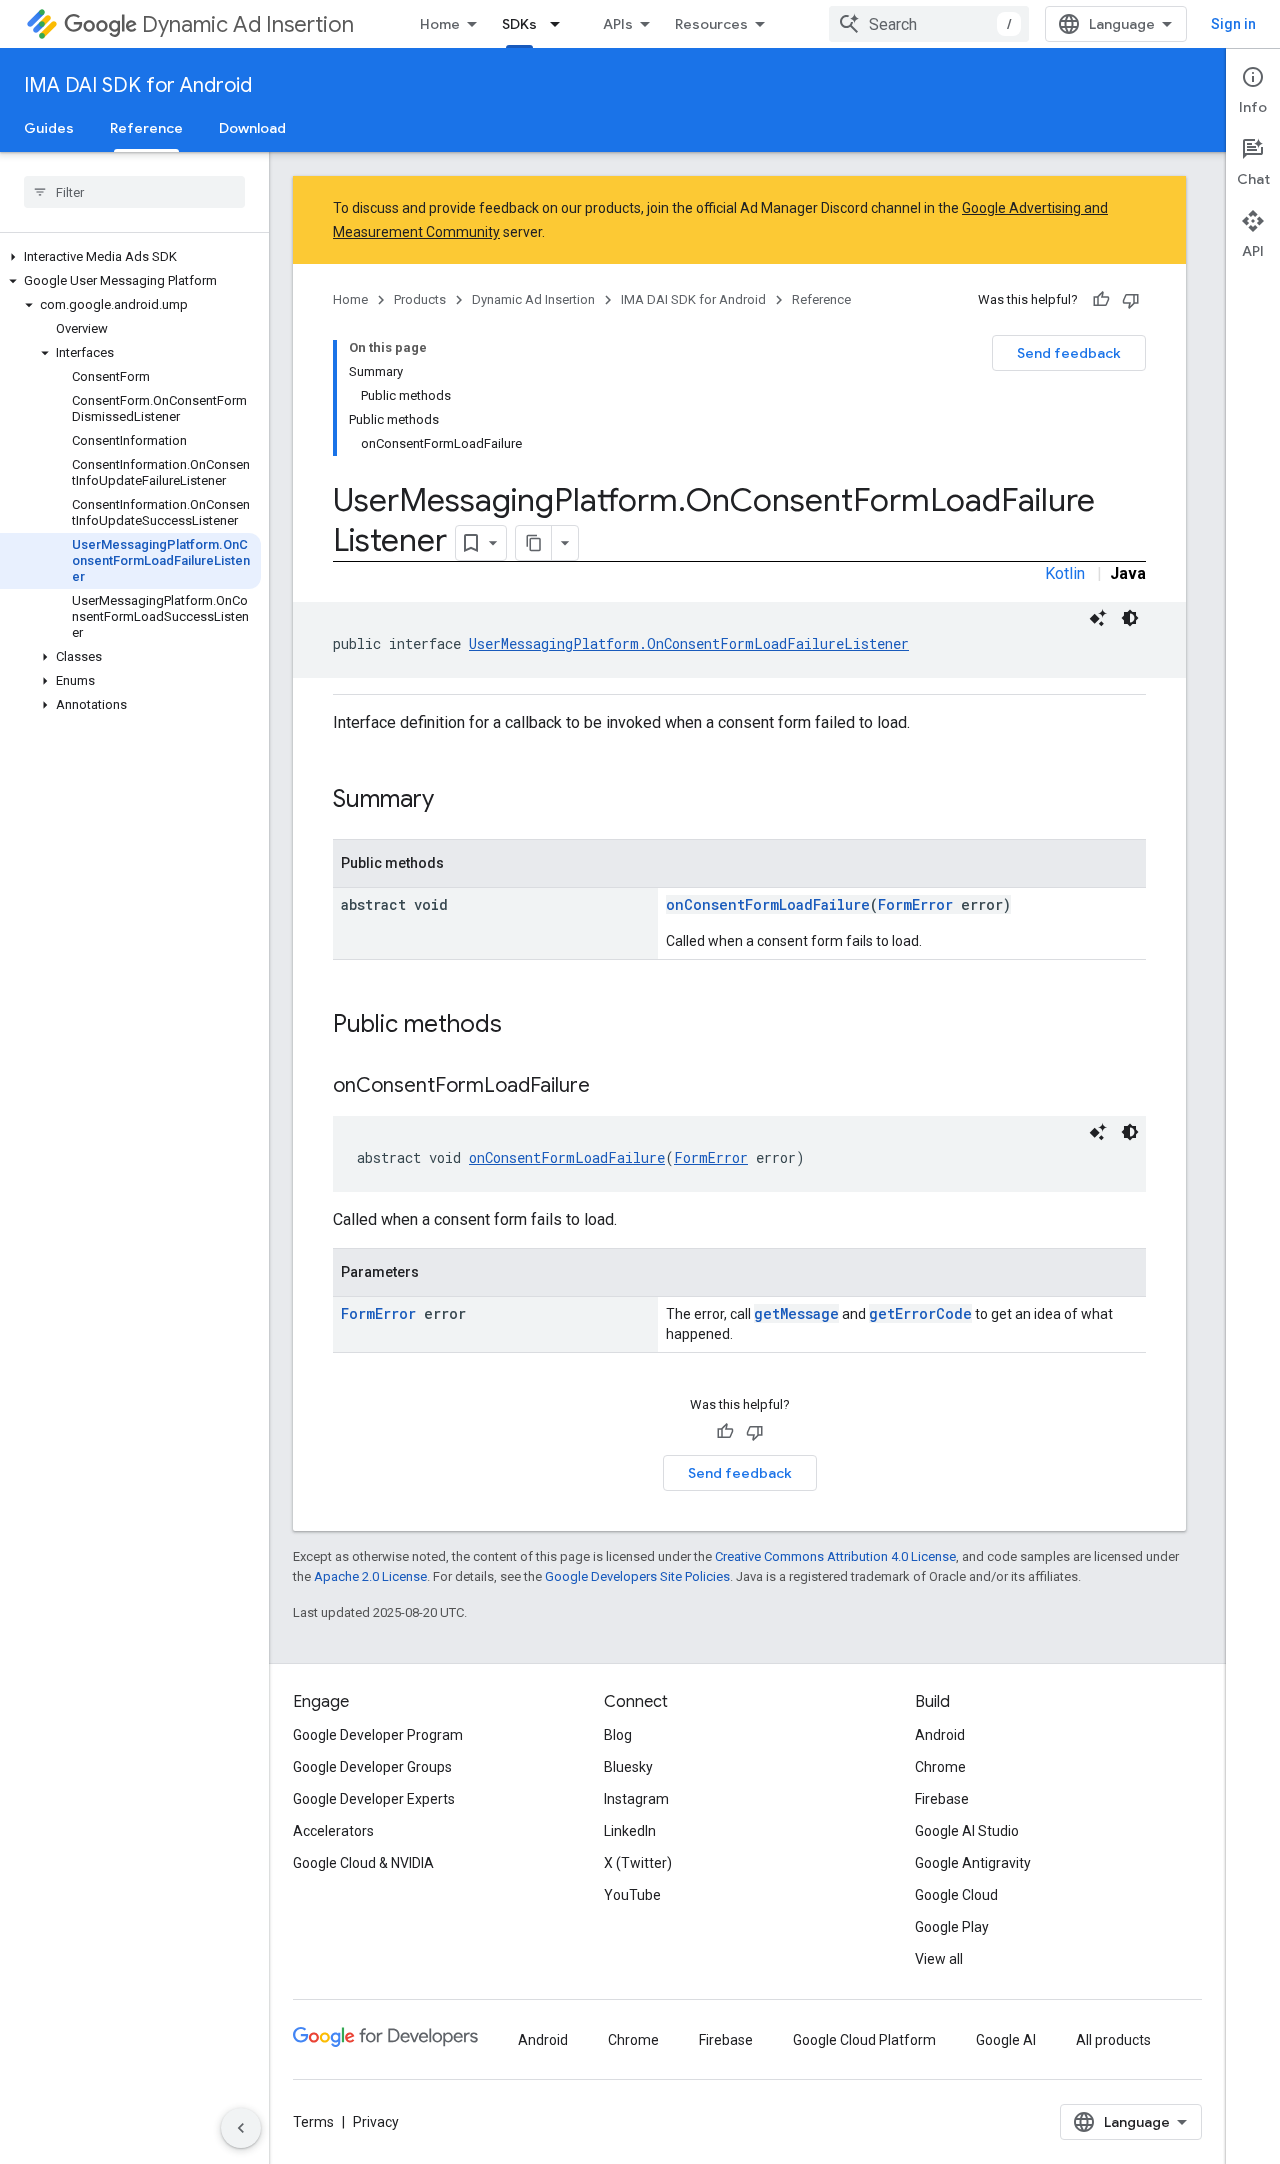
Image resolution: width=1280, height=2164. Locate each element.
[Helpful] (1101, 300)
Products (420, 299)
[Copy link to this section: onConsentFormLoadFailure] (610, 1087)
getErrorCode (920, 1313)
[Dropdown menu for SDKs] (561, 24)
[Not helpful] (1131, 300)
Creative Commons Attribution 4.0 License (835, 1556)
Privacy (376, 2122)
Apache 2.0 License (370, 1576)
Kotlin (1065, 573)
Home (440, 24)
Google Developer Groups (372, 1767)
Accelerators (333, 1831)
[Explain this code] (1098, 618)
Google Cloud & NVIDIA (363, 1863)
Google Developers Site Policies (637, 1576)
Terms (313, 2122)
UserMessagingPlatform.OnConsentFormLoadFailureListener (689, 643)
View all (939, 1959)
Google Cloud (956, 1895)
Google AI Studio (967, 1831)
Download (252, 128)
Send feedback (1069, 353)
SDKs (519, 24)
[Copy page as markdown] (534, 543)
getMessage (796, 1313)
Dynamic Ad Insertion (248, 24)
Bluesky (628, 1767)
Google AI (1006, 2040)
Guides (49, 128)
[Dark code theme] (1130, 618)
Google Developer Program (378, 1735)
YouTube (632, 1895)
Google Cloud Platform (864, 2040)
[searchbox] (134, 192)
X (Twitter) (638, 1863)
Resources (711, 24)
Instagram (636, 1799)
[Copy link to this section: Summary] (454, 801)
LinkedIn (630, 1831)
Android (940, 1735)
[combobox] (929, 24)
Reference (146, 128)
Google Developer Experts (374, 1799)
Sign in (1233, 24)
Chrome (940, 1767)
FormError (915, 904)
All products (1113, 2040)
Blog (618, 1735)
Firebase (942, 1799)
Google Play (952, 1927)
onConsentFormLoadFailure (768, 904)
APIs (618, 24)
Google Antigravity (973, 1863)
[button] (130, 257)
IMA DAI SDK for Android (138, 85)
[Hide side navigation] (241, 2128)
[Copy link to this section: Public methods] (522, 1026)
